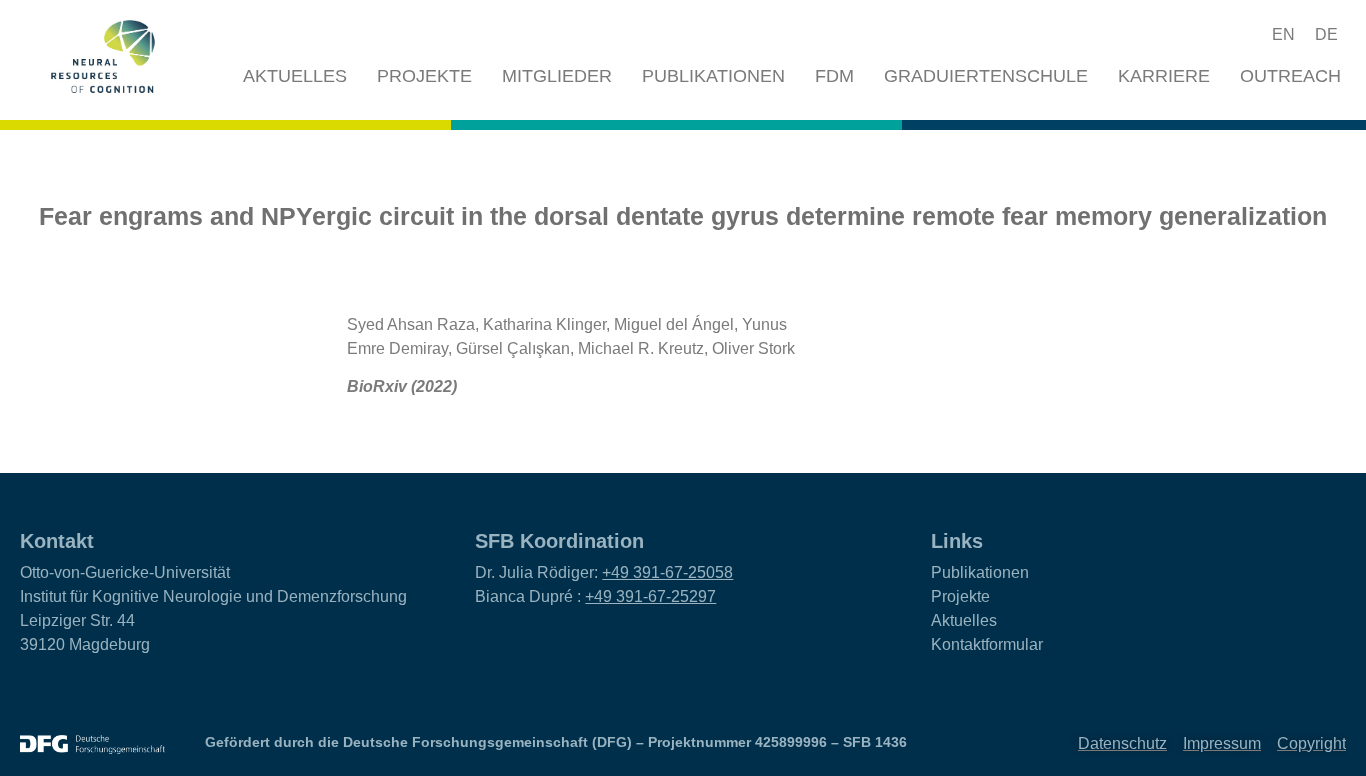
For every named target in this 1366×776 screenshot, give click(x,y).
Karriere (1164, 76)
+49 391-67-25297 (650, 596)
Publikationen (713, 76)
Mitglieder (557, 76)
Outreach (1290, 76)
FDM (834, 76)
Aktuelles (295, 76)
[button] (1209, 35)
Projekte (424, 76)
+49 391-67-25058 (667, 572)
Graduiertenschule (986, 76)
